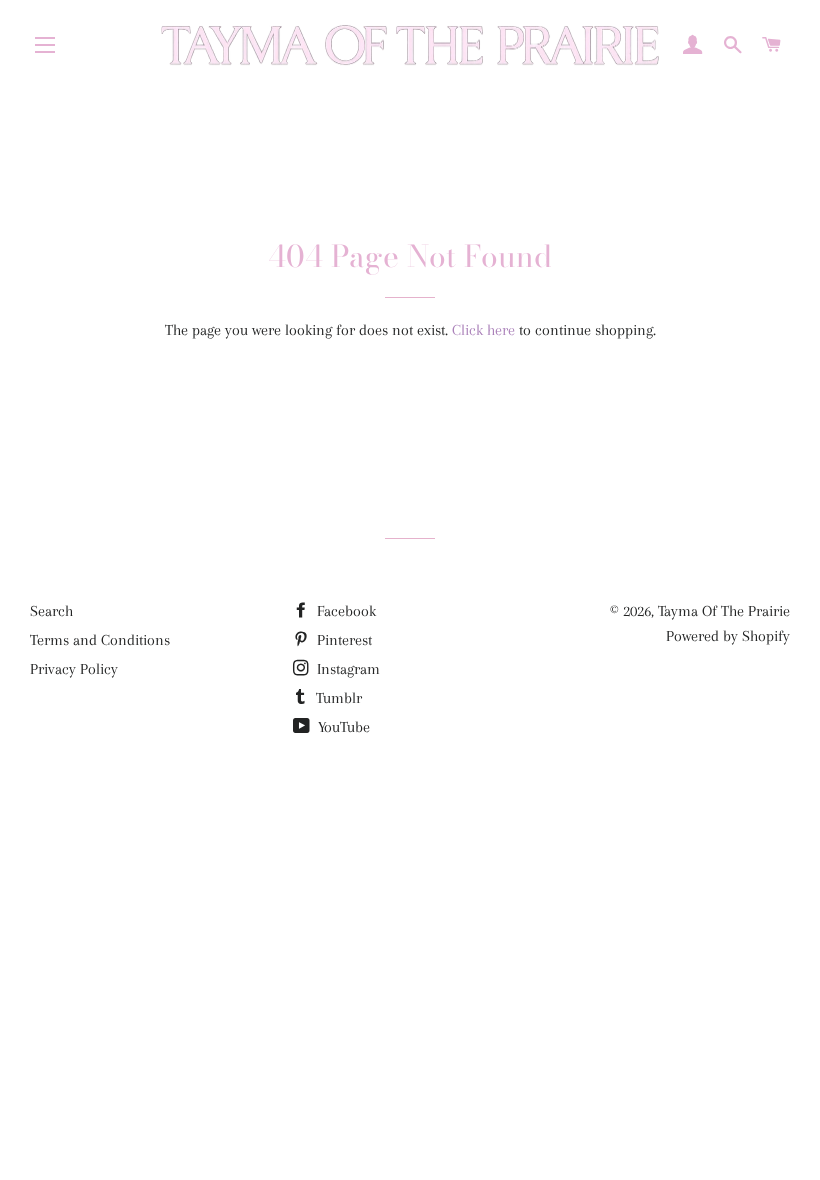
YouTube (342, 727)
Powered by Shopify (728, 636)
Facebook (344, 611)
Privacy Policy (74, 669)
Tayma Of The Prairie (724, 611)
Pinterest (342, 640)
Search (51, 611)
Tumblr (337, 698)
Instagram (346, 669)
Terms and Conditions (100, 640)
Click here (483, 330)
